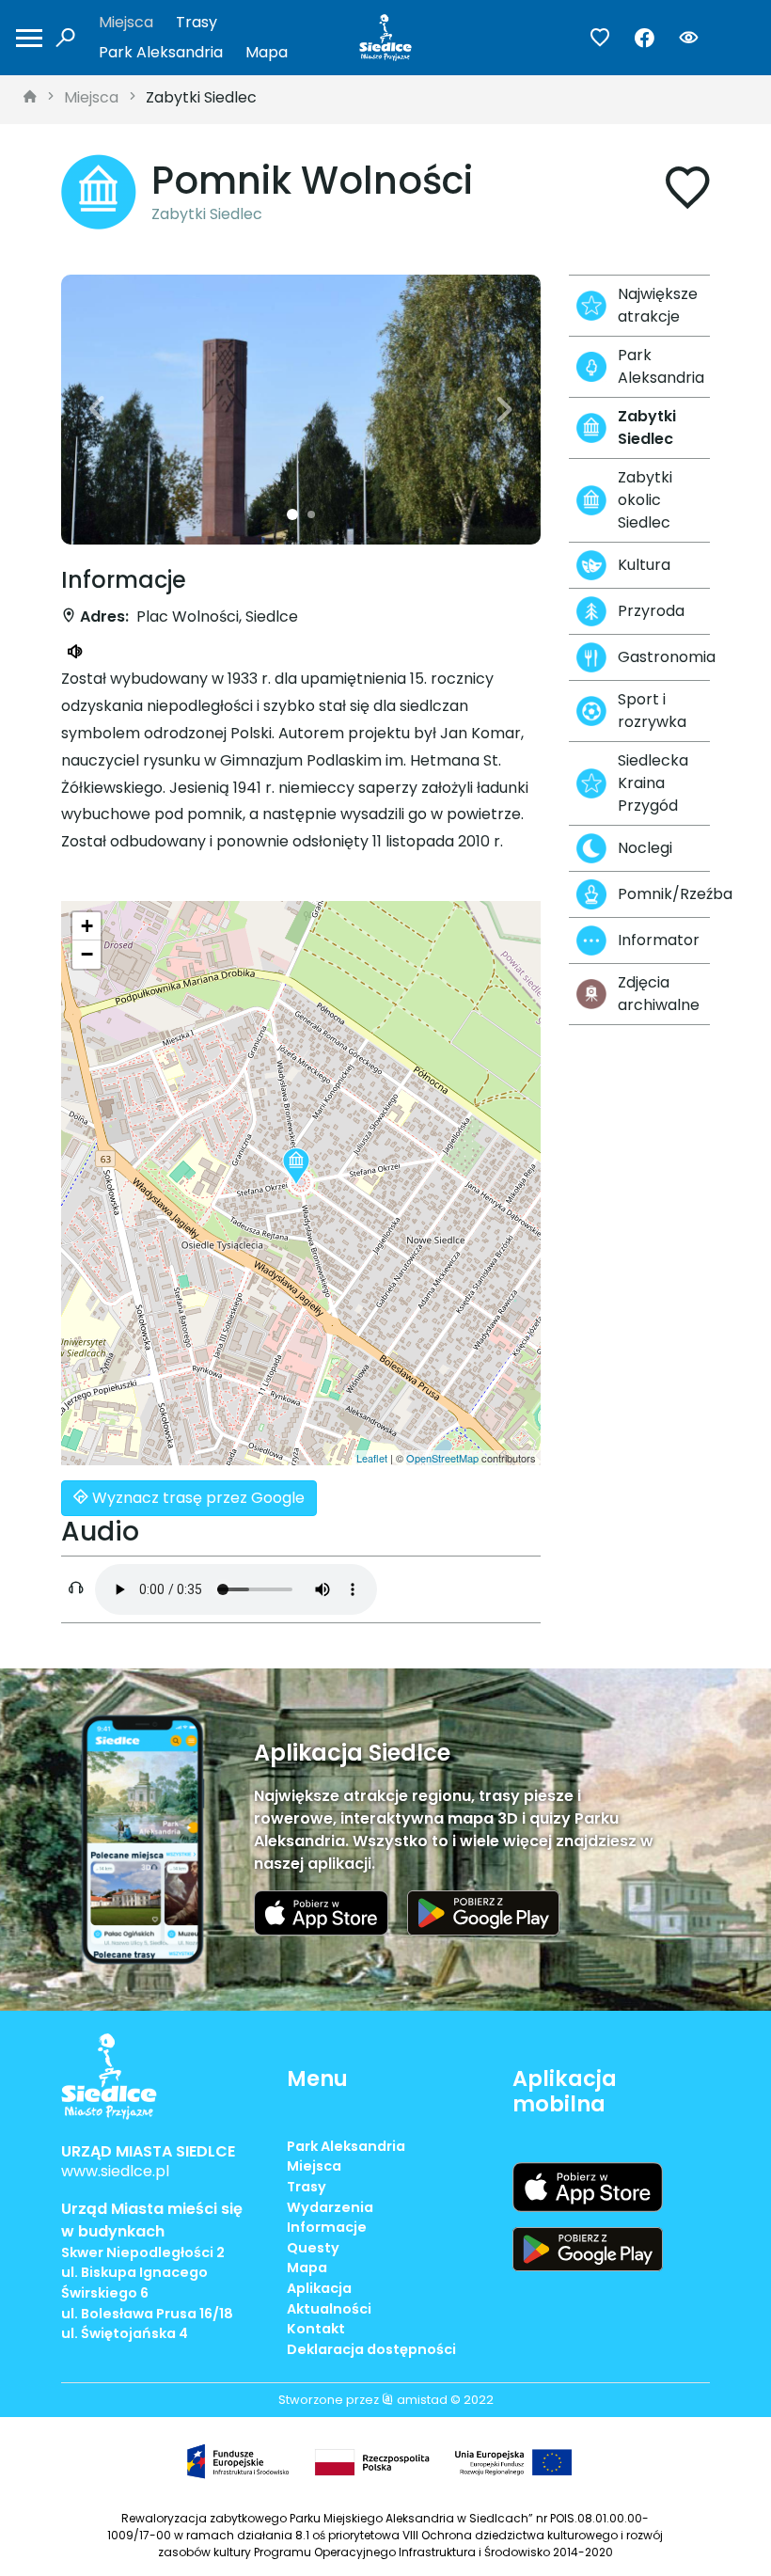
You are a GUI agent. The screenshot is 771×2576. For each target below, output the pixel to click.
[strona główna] (30, 98)
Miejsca (126, 22)
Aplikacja (319, 2288)
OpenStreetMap (442, 1458)
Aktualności (329, 2309)
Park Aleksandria (161, 52)
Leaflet (372, 1458)
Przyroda (651, 611)
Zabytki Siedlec (201, 97)
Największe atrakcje (658, 305)
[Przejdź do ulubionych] (600, 38)
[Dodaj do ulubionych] (687, 191)
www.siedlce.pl (115, 2171)
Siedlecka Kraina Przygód (653, 783)
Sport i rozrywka (652, 711)
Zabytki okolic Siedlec (645, 500)
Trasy (197, 22)
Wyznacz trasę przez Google (197, 1498)
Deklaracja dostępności (371, 2349)
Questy (313, 2248)
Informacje (327, 2227)
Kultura (644, 565)
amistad (421, 2400)
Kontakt (316, 2329)
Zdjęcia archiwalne (659, 994)
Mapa (267, 52)
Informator (659, 940)
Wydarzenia (330, 2207)
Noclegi (645, 848)
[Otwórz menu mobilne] (29, 38)
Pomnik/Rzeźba (664, 894)
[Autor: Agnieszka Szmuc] (301, 410)
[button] (97, 410)
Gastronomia (664, 657)
